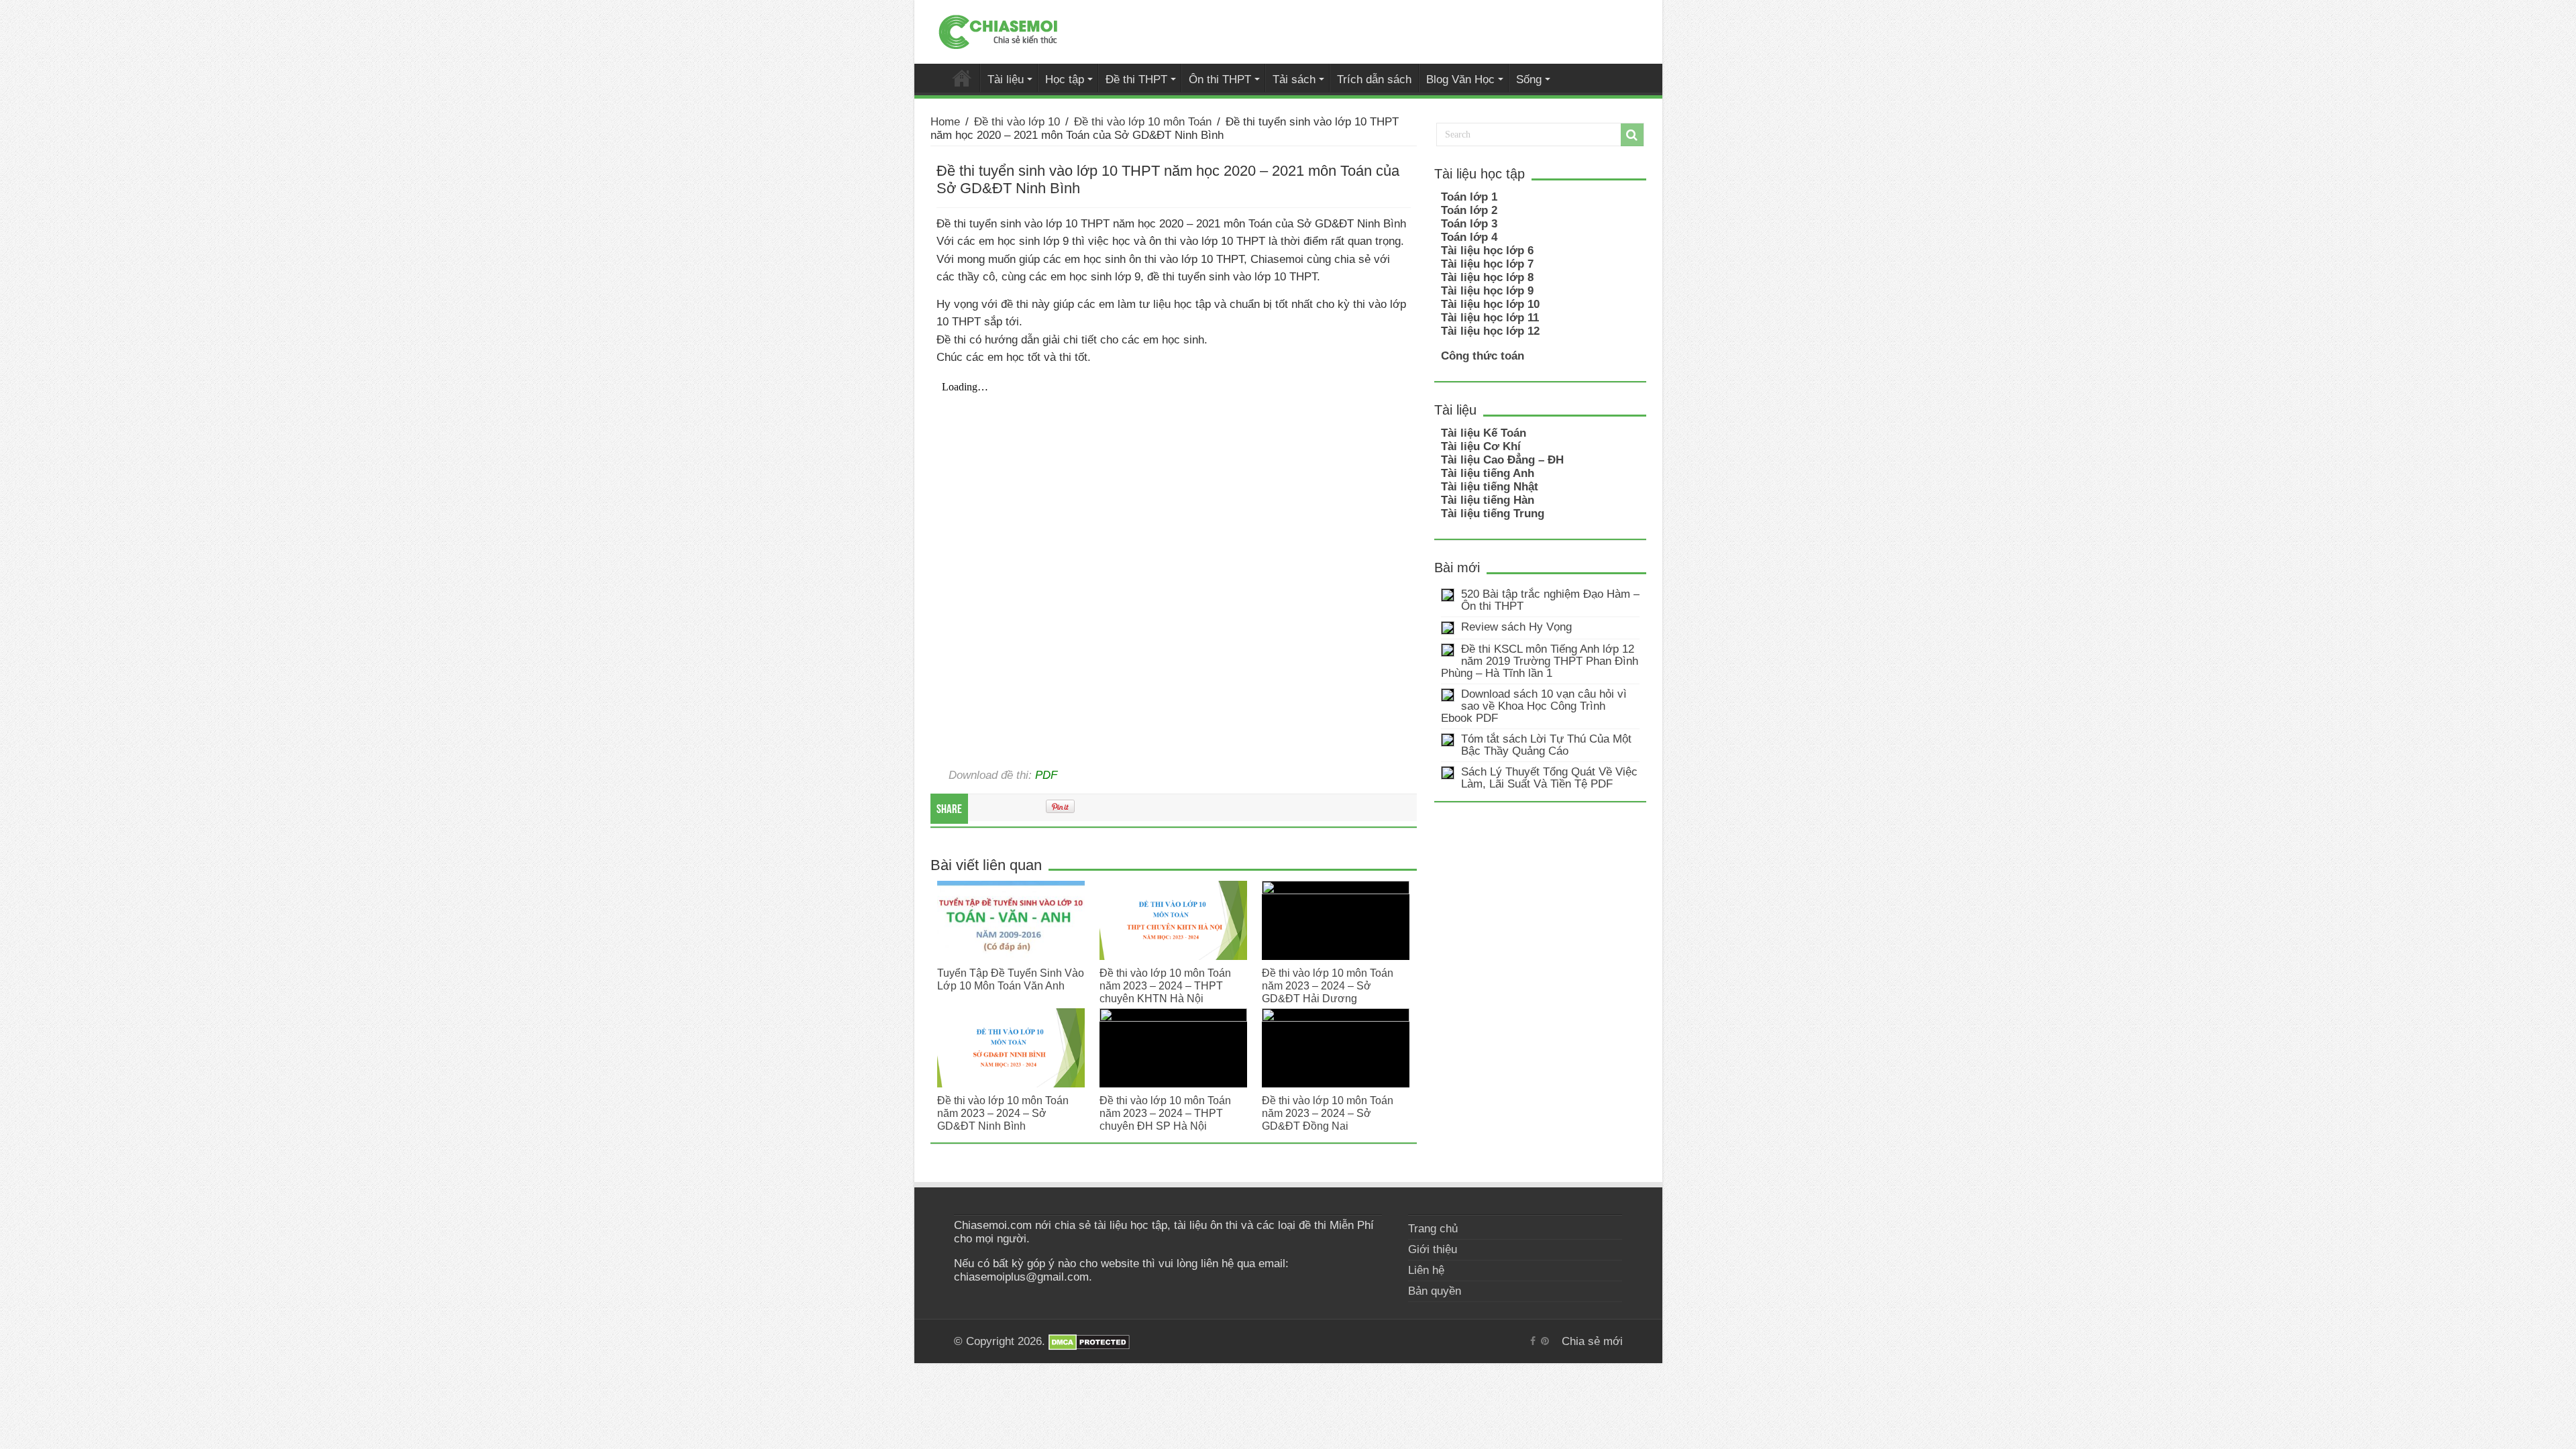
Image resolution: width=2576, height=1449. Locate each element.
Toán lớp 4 (1469, 237)
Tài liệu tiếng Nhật (1490, 487)
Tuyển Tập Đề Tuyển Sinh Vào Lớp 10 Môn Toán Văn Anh (1011, 979)
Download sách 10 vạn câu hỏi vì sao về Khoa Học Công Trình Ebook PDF (1534, 706)
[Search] (1632, 135)
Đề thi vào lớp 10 (1017, 122)
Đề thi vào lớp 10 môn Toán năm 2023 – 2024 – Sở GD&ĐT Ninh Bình (1003, 1113)
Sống (1529, 79)
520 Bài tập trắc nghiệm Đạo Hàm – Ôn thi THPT (1550, 600)
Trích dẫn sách (1374, 79)
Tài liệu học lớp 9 (1487, 291)
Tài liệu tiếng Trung (1493, 514)
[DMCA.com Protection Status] (1089, 1341)
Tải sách (1294, 79)
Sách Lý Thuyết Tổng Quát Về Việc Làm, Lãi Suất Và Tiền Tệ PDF (1549, 778)
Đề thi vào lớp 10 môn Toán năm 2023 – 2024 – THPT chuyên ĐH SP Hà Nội (1165, 1113)
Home (945, 122)
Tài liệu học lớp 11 (1490, 318)
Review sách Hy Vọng (1516, 627)
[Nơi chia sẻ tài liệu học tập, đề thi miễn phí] (998, 30)
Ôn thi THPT (1220, 79)
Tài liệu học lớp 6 (1487, 251)
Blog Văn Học (1460, 79)
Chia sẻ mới (962, 78)
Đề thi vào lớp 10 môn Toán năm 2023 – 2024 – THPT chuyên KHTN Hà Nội (1165, 985)
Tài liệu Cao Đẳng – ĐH (1502, 460)
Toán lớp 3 (1469, 224)
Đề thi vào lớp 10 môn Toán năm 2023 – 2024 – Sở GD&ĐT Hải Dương (1328, 985)
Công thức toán (1483, 356)
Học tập (1065, 79)
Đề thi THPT (1136, 79)
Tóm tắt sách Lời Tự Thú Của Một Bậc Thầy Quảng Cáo (1546, 745)
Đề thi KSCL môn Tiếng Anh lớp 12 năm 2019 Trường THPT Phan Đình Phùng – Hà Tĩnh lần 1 (1540, 661)
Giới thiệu (1433, 1249)
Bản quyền (1435, 1291)
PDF (1046, 775)
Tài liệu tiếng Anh (1488, 473)
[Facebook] (1533, 1341)
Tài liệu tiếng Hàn (1488, 500)
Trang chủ (1433, 1229)
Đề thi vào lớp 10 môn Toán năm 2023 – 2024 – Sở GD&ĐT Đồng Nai (1328, 1113)
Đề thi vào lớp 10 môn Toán (1143, 122)
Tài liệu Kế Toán (1484, 433)
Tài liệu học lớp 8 (1487, 277)
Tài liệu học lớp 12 (1490, 331)
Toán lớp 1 (1469, 197)
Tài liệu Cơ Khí (1481, 446)
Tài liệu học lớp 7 (1487, 264)
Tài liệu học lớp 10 (1490, 304)
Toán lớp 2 (1469, 210)
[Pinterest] (1545, 1341)
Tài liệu (1006, 79)
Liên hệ (1426, 1270)
